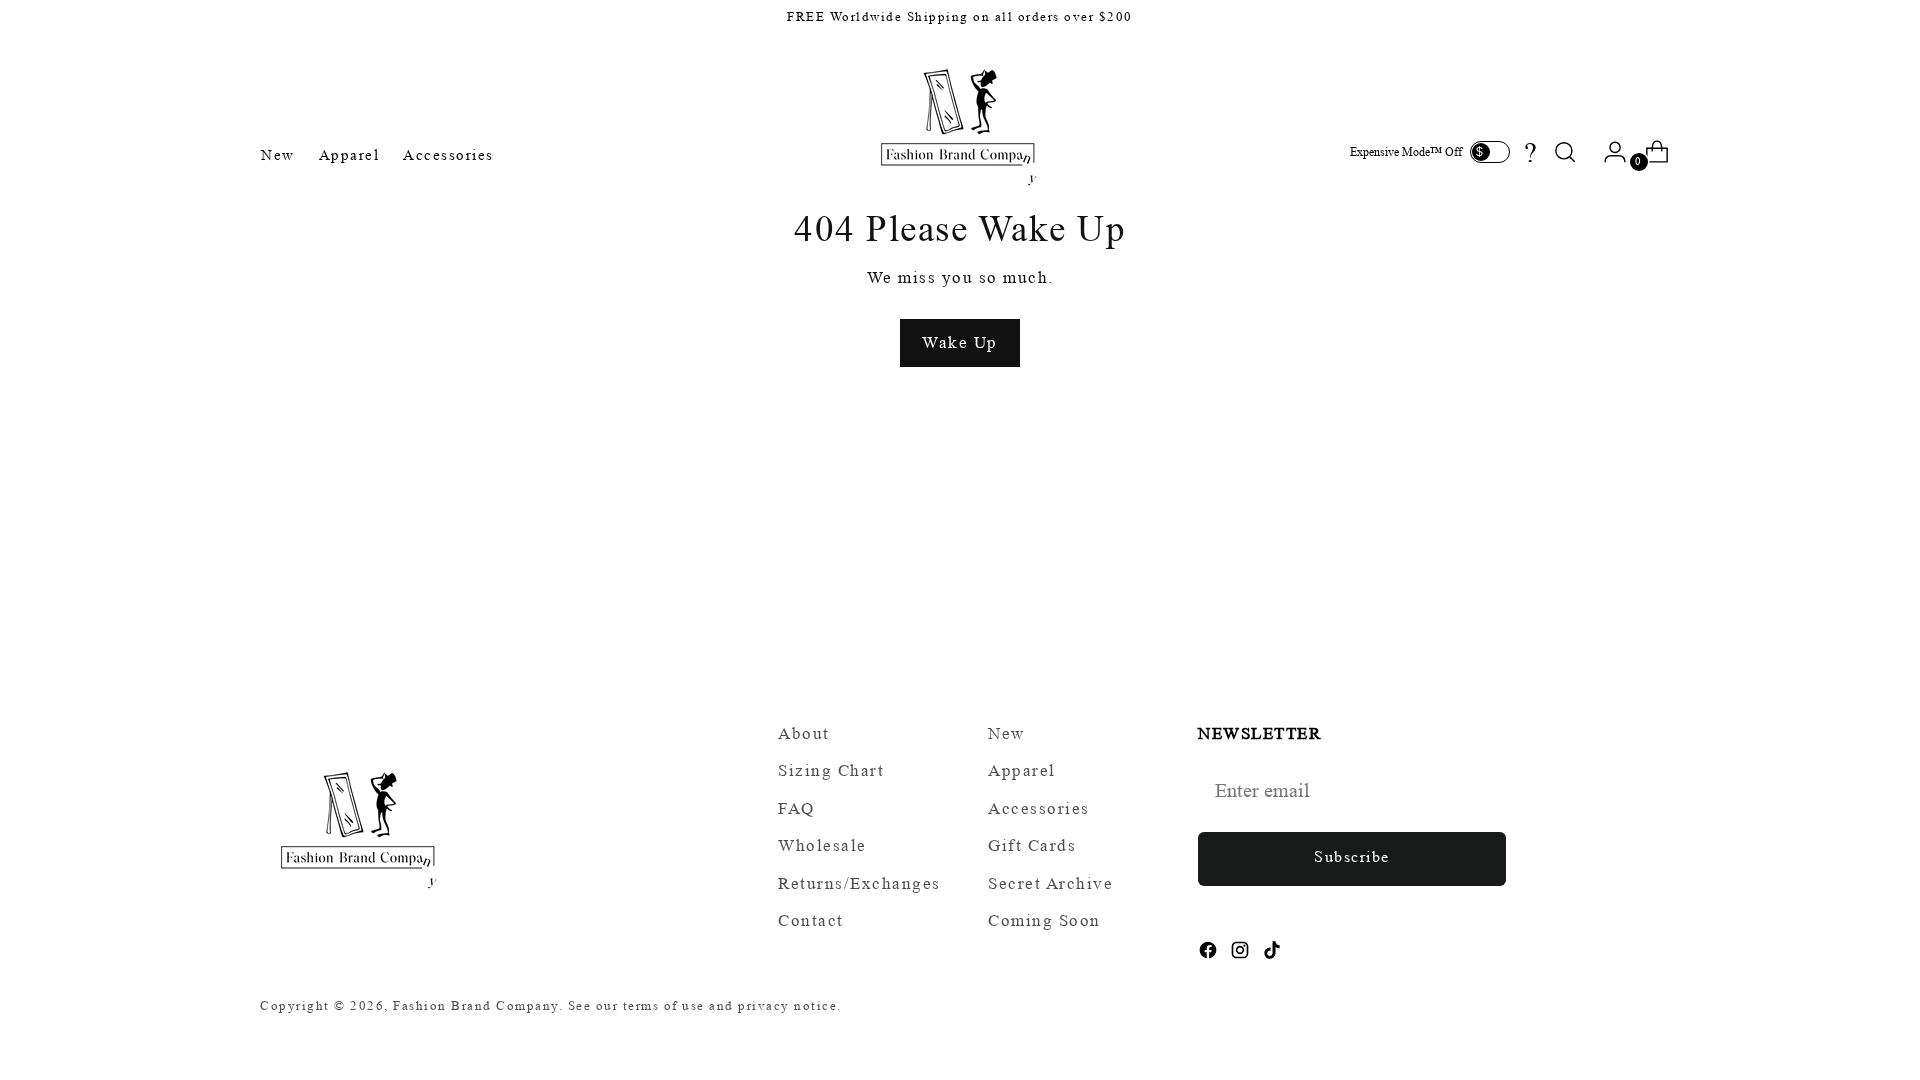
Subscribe (1352, 856)
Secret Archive (1050, 883)
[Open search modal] (1565, 152)
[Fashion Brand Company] (960, 124)
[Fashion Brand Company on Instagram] (1242, 954)
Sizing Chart (831, 770)
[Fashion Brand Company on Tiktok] (1274, 954)
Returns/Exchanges (859, 883)
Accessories (1039, 808)
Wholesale (822, 845)
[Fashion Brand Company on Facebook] (1210, 954)
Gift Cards (1032, 845)
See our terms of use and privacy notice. (705, 1005)
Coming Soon (1044, 920)
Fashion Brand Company (476, 1005)
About (804, 733)
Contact (811, 920)
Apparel (1022, 770)
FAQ (796, 808)
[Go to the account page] (1607, 152)
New (1006, 733)
